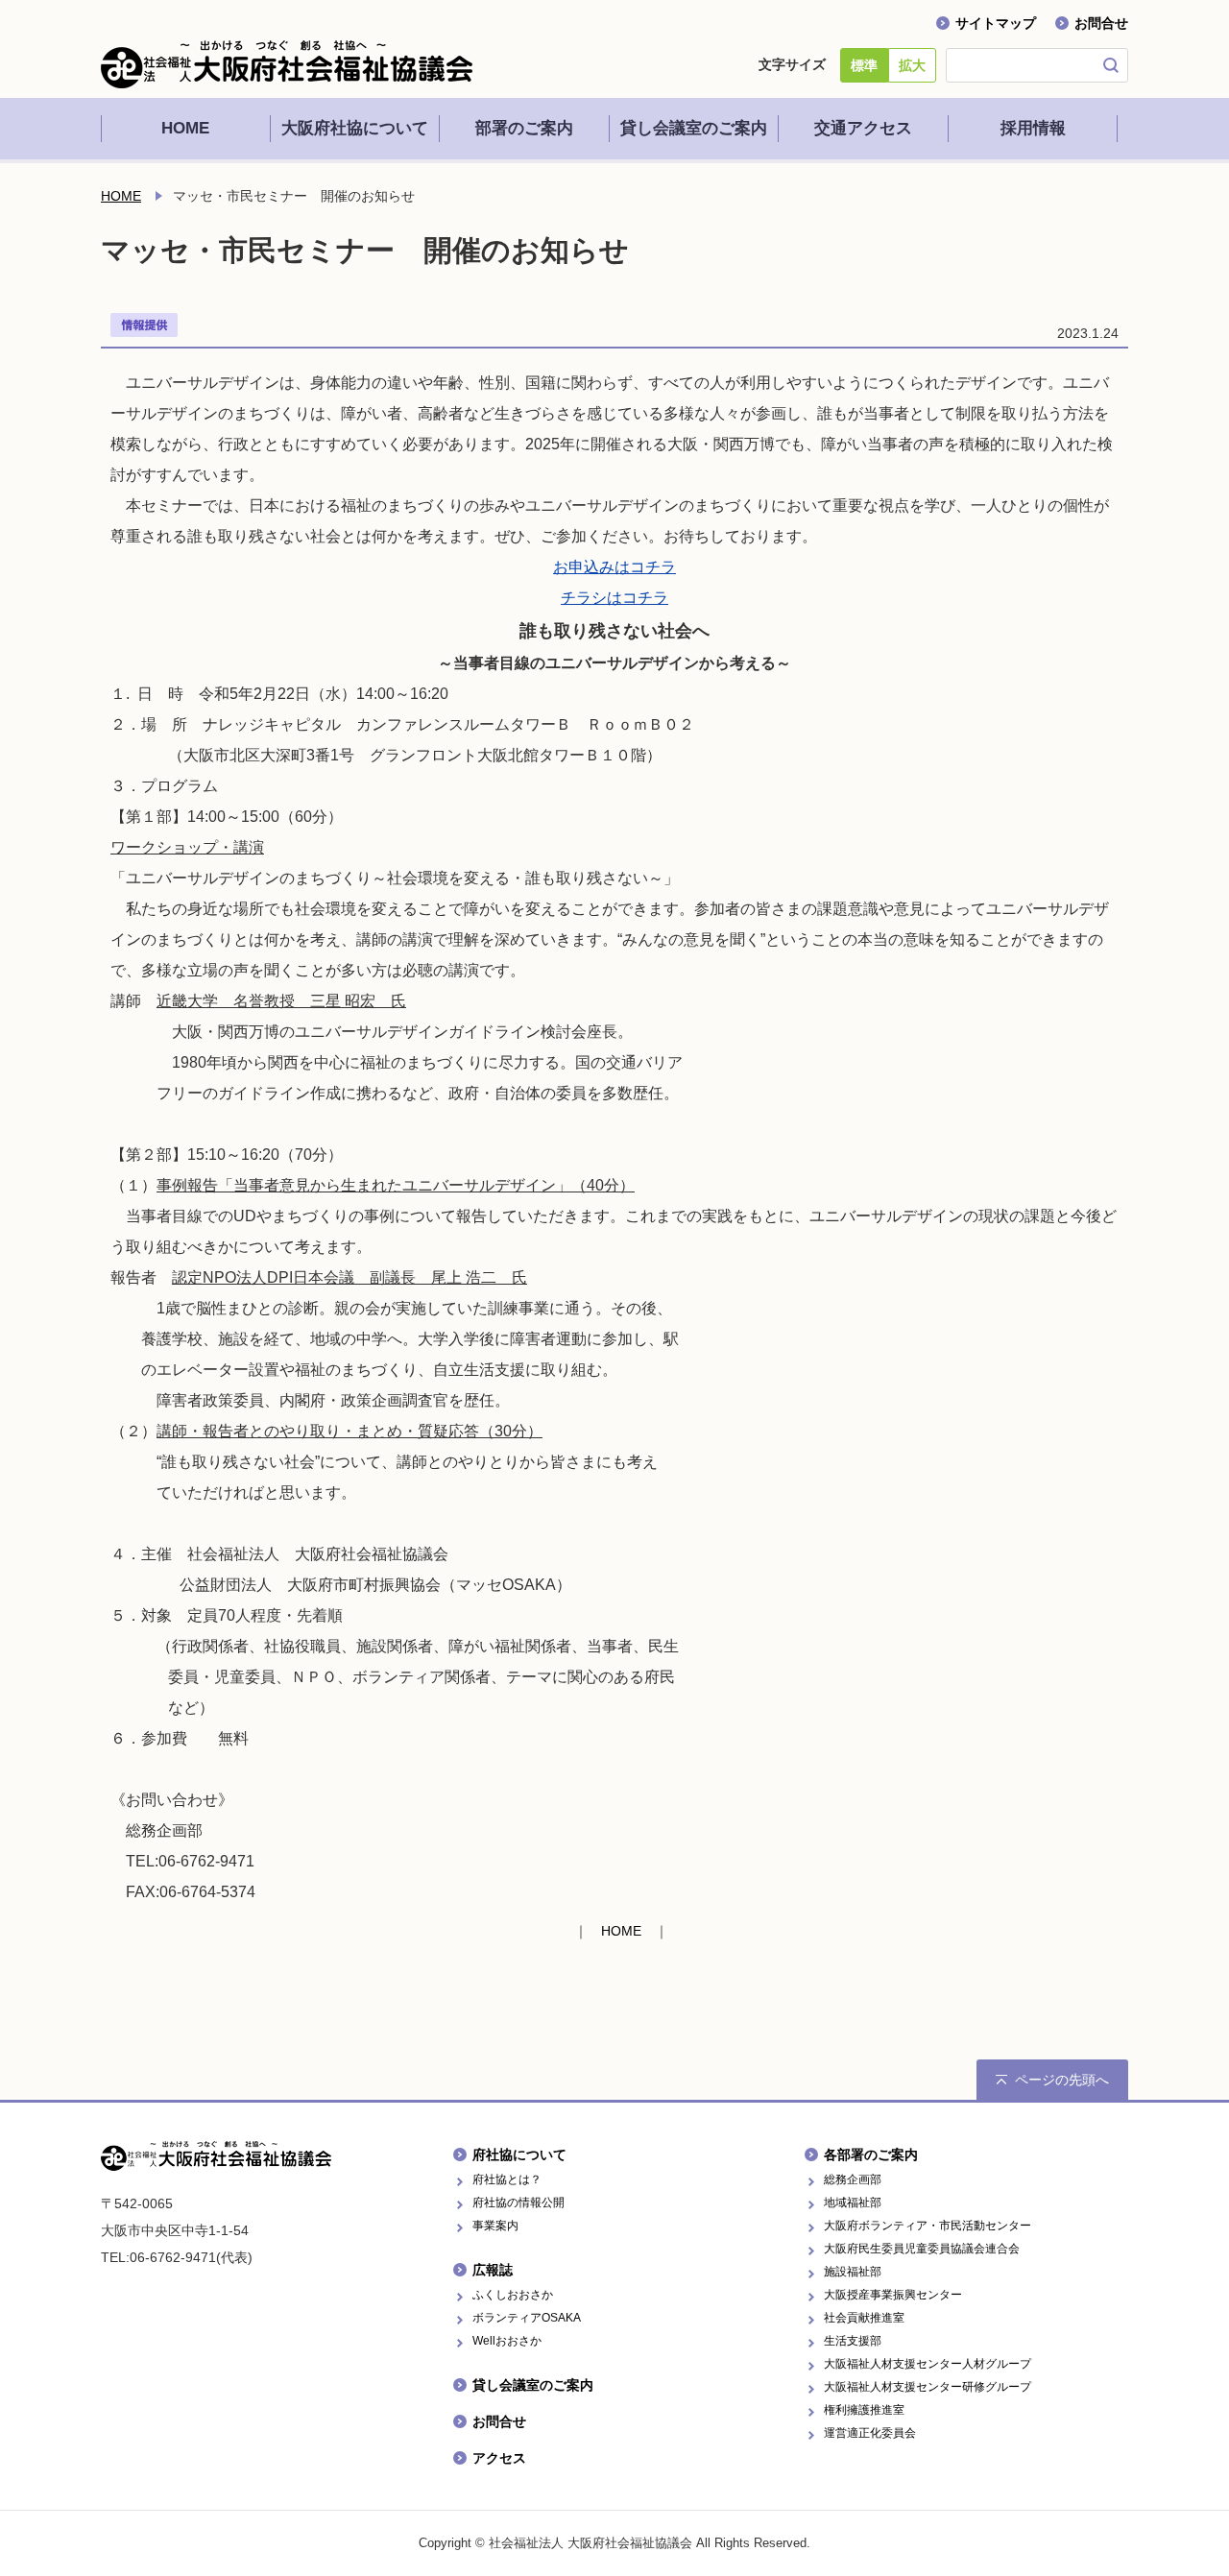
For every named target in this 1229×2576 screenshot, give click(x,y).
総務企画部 (853, 2179)
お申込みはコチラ (614, 567)
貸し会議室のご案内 (533, 2385)
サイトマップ (996, 23)
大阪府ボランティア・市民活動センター (928, 2226)
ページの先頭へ (1062, 2080)
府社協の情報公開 (518, 2203)
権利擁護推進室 (864, 2410)
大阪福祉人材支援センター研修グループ (928, 2387)
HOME (121, 196)
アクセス (499, 2458)
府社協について (519, 2155)
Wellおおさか (507, 2341)
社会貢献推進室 (864, 2318)
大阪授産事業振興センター (893, 2295)
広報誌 (493, 2270)
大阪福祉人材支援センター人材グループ (928, 2364)
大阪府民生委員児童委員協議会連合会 (922, 2249)
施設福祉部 (853, 2272)
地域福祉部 (853, 2203)
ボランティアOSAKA (527, 2318)
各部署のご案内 (871, 2155)
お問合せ (1101, 23)
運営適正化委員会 (870, 2433)
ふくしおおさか (513, 2295)
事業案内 (495, 2226)
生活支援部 (853, 2341)
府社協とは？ (507, 2179)
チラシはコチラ (614, 598)
